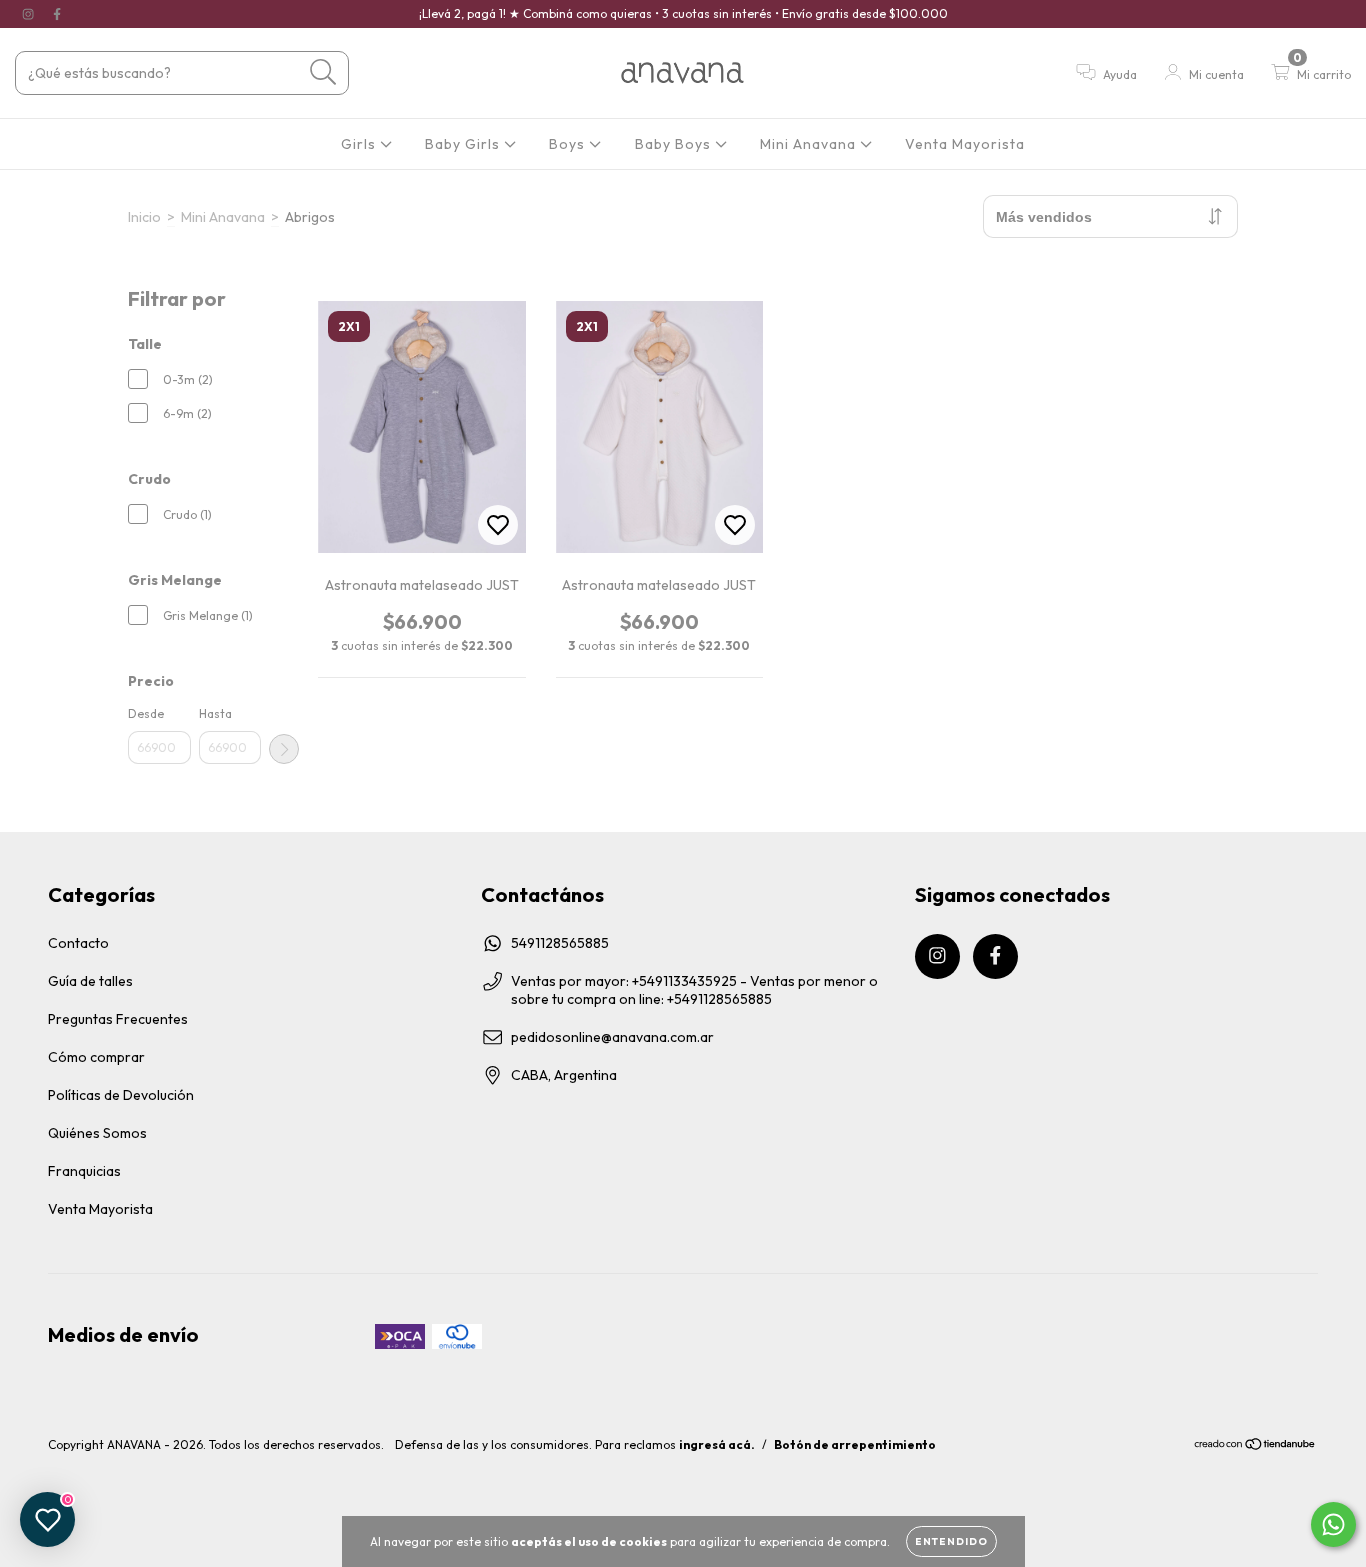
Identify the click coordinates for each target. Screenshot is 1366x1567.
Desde (146, 713)
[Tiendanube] (1255, 1446)
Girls (360, 144)
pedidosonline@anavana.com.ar (612, 1037)
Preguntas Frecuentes (118, 1019)
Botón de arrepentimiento (855, 1444)
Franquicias (84, 1171)
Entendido (951, 1541)
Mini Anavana (810, 144)
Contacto (78, 943)
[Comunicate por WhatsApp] (1333, 1524)
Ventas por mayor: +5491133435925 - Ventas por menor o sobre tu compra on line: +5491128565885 (694, 990)
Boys (569, 144)
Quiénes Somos (97, 1133)
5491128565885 (560, 943)
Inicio (144, 217)
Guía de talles (90, 981)
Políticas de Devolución (121, 1095)
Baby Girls (464, 144)
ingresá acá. (717, 1444)
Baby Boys (675, 144)
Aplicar (284, 749)
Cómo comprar (96, 1057)
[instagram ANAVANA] (29, 14)
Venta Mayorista (965, 144)
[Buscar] (323, 72)
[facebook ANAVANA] (57, 14)
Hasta (215, 713)
